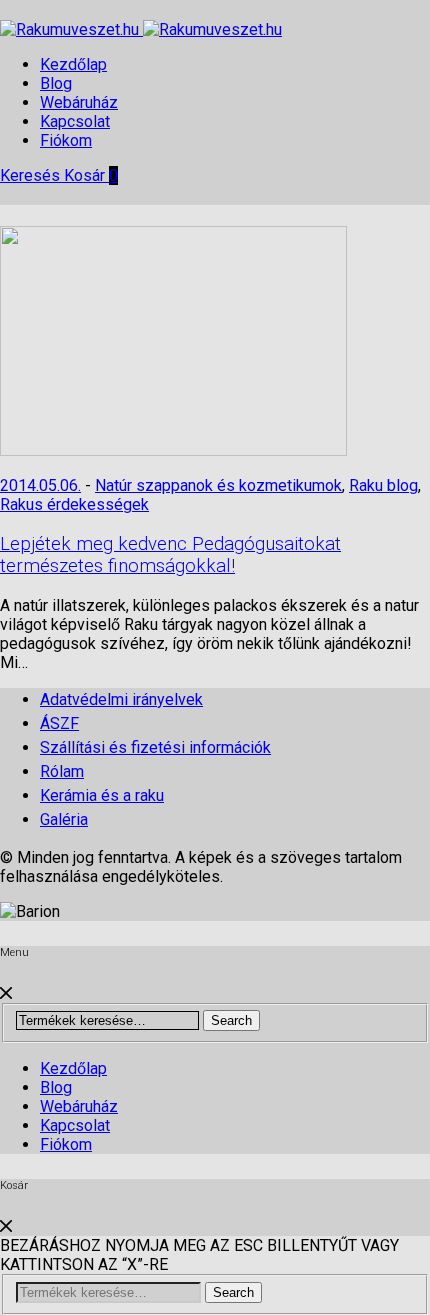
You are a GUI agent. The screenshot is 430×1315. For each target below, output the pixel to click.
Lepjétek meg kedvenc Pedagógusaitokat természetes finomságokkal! (170, 555)
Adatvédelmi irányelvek (121, 699)
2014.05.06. (40, 485)
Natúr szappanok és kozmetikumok (218, 485)
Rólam (62, 771)
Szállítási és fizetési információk (155, 747)
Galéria (64, 819)
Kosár (91, 175)
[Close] (6, 993)
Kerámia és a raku (102, 795)
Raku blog (383, 485)
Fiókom (66, 140)
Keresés (32, 175)
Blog (56, 83)
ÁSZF (59, 723)
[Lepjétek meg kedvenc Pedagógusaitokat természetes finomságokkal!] (173, 450)
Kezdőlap (73, 64)
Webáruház (79, 102)
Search (231, 1020)
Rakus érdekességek (74, 504)
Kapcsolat (75, 121)
